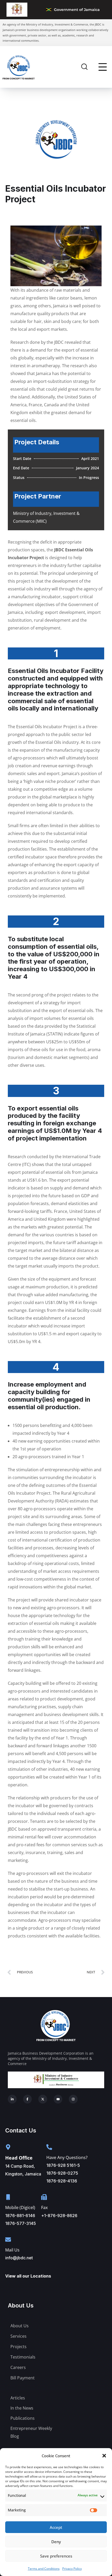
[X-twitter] (43, 2099)
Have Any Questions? (67, 2157)
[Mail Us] (8, 2240)
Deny (56, 2542)
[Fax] (44, 2197)
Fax (44, 2207)
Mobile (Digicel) (20, 2207)
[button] (104, 2456)
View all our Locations (28, 2276)
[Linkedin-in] (12, 2099)
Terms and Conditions (44, 2569)
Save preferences (56, 2556)
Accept (56, 2527)
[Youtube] (58, 2099)
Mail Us (12, 2250)
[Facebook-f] (28, 2099)
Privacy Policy (72, 2569)
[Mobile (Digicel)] (8, 2197)
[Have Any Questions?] (49, 2147)
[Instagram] (73, 2099)
